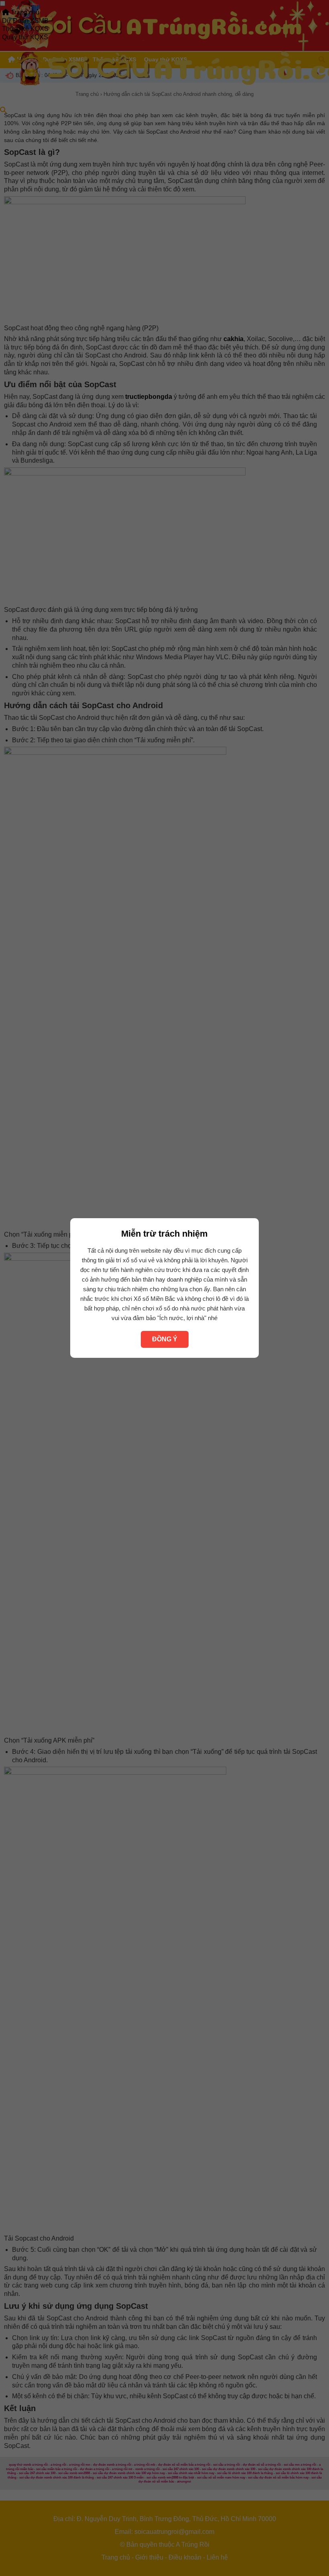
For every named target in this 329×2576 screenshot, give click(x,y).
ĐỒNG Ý (165, 1339)
